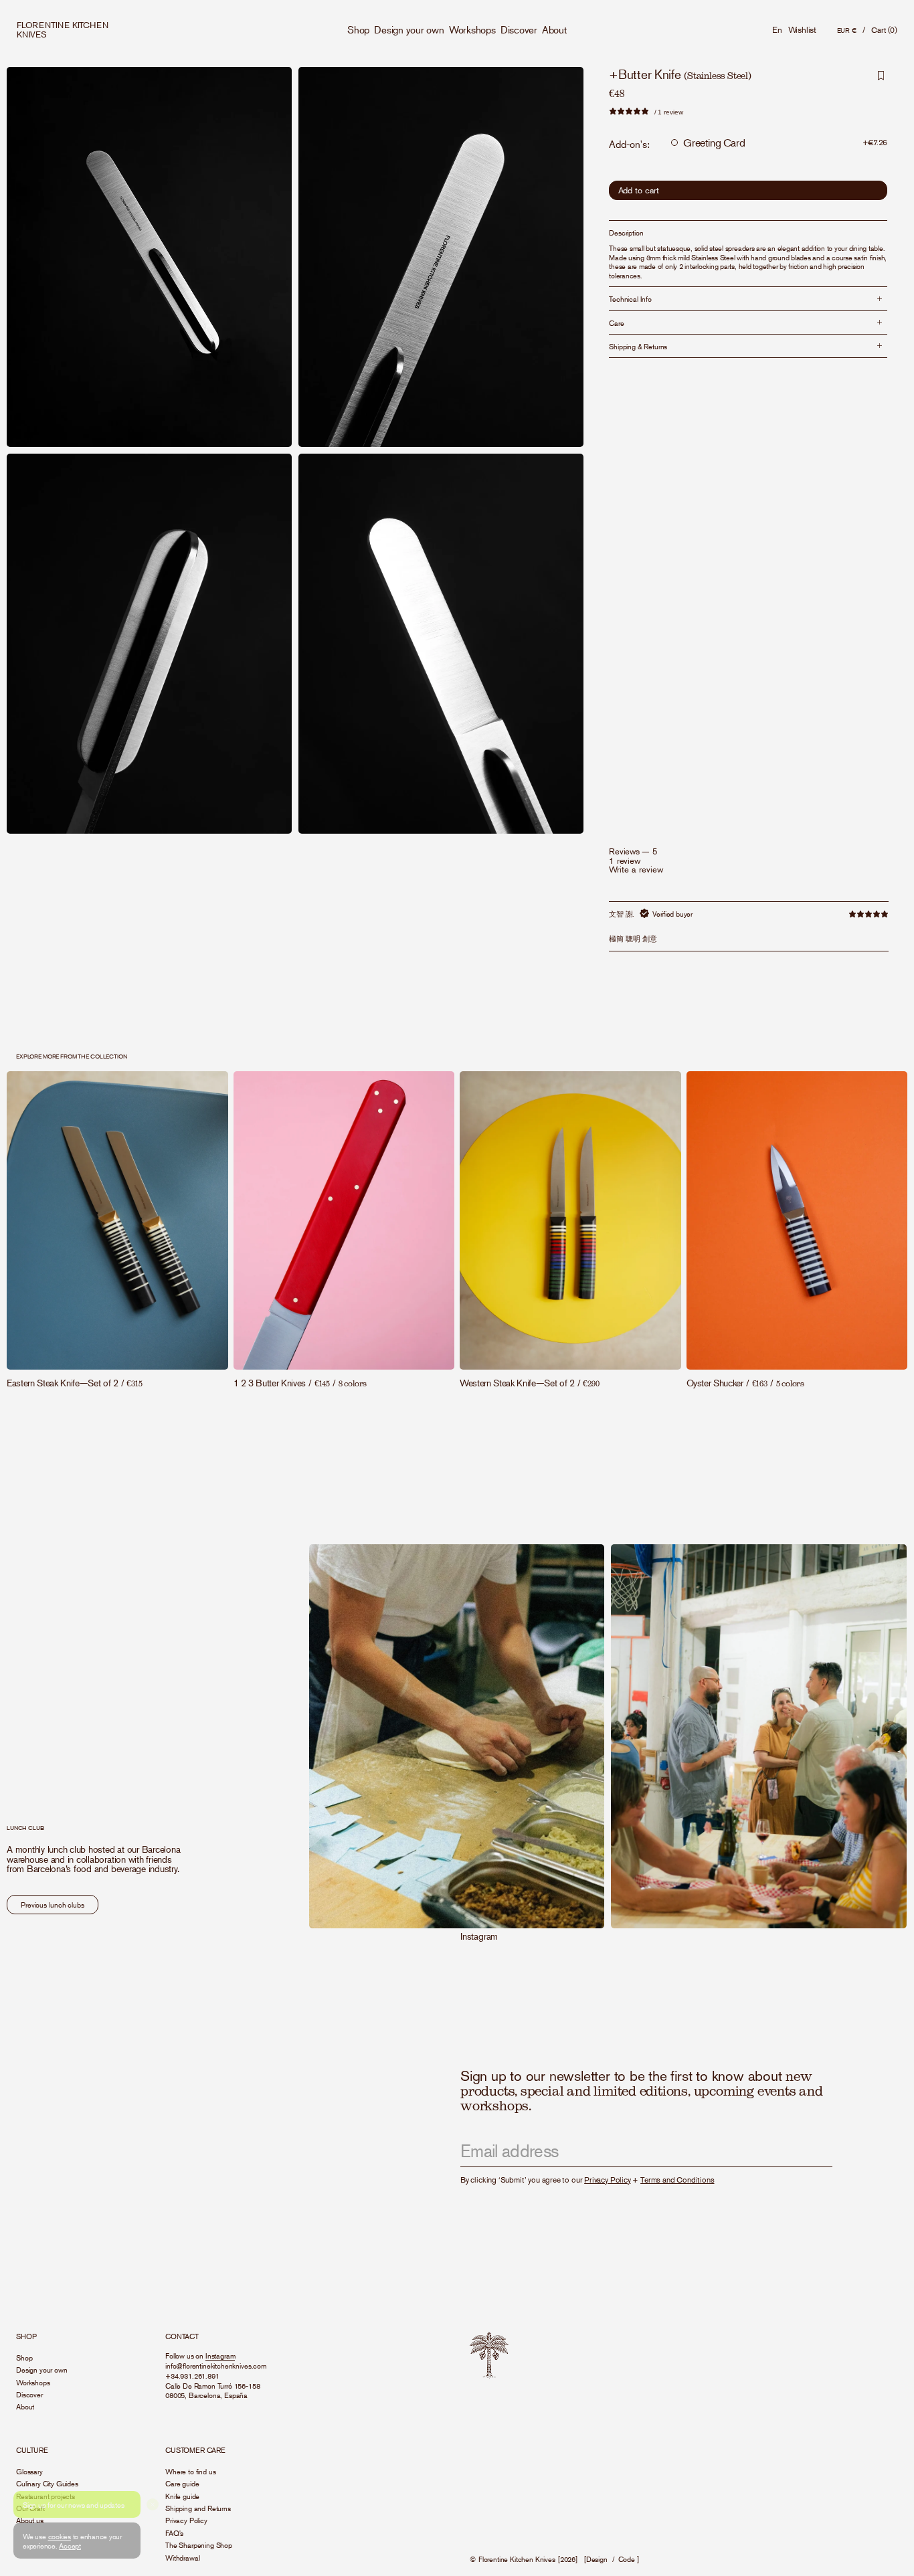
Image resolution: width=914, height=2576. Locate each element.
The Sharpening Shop (199, 2545)
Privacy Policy (607, 2180)
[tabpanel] (749, 926)
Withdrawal (182, 2557)
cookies (60, 2536)
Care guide (182, 2483)
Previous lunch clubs (53, 1904)
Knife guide (182, 2496)
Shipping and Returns (198, 2508)
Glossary (29, 2471)
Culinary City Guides (47, 2483)
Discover (519, 29)
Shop (358, 29)
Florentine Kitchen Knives (517, 2559)
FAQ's (174, 2533)
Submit (811, 2151)
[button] (884, 30)
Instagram (479, 1936)
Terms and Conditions (677, 2180)
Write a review (636, 870)
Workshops (472, 29)
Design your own (409, 29)
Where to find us (190, 2471)
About (554, 29)
